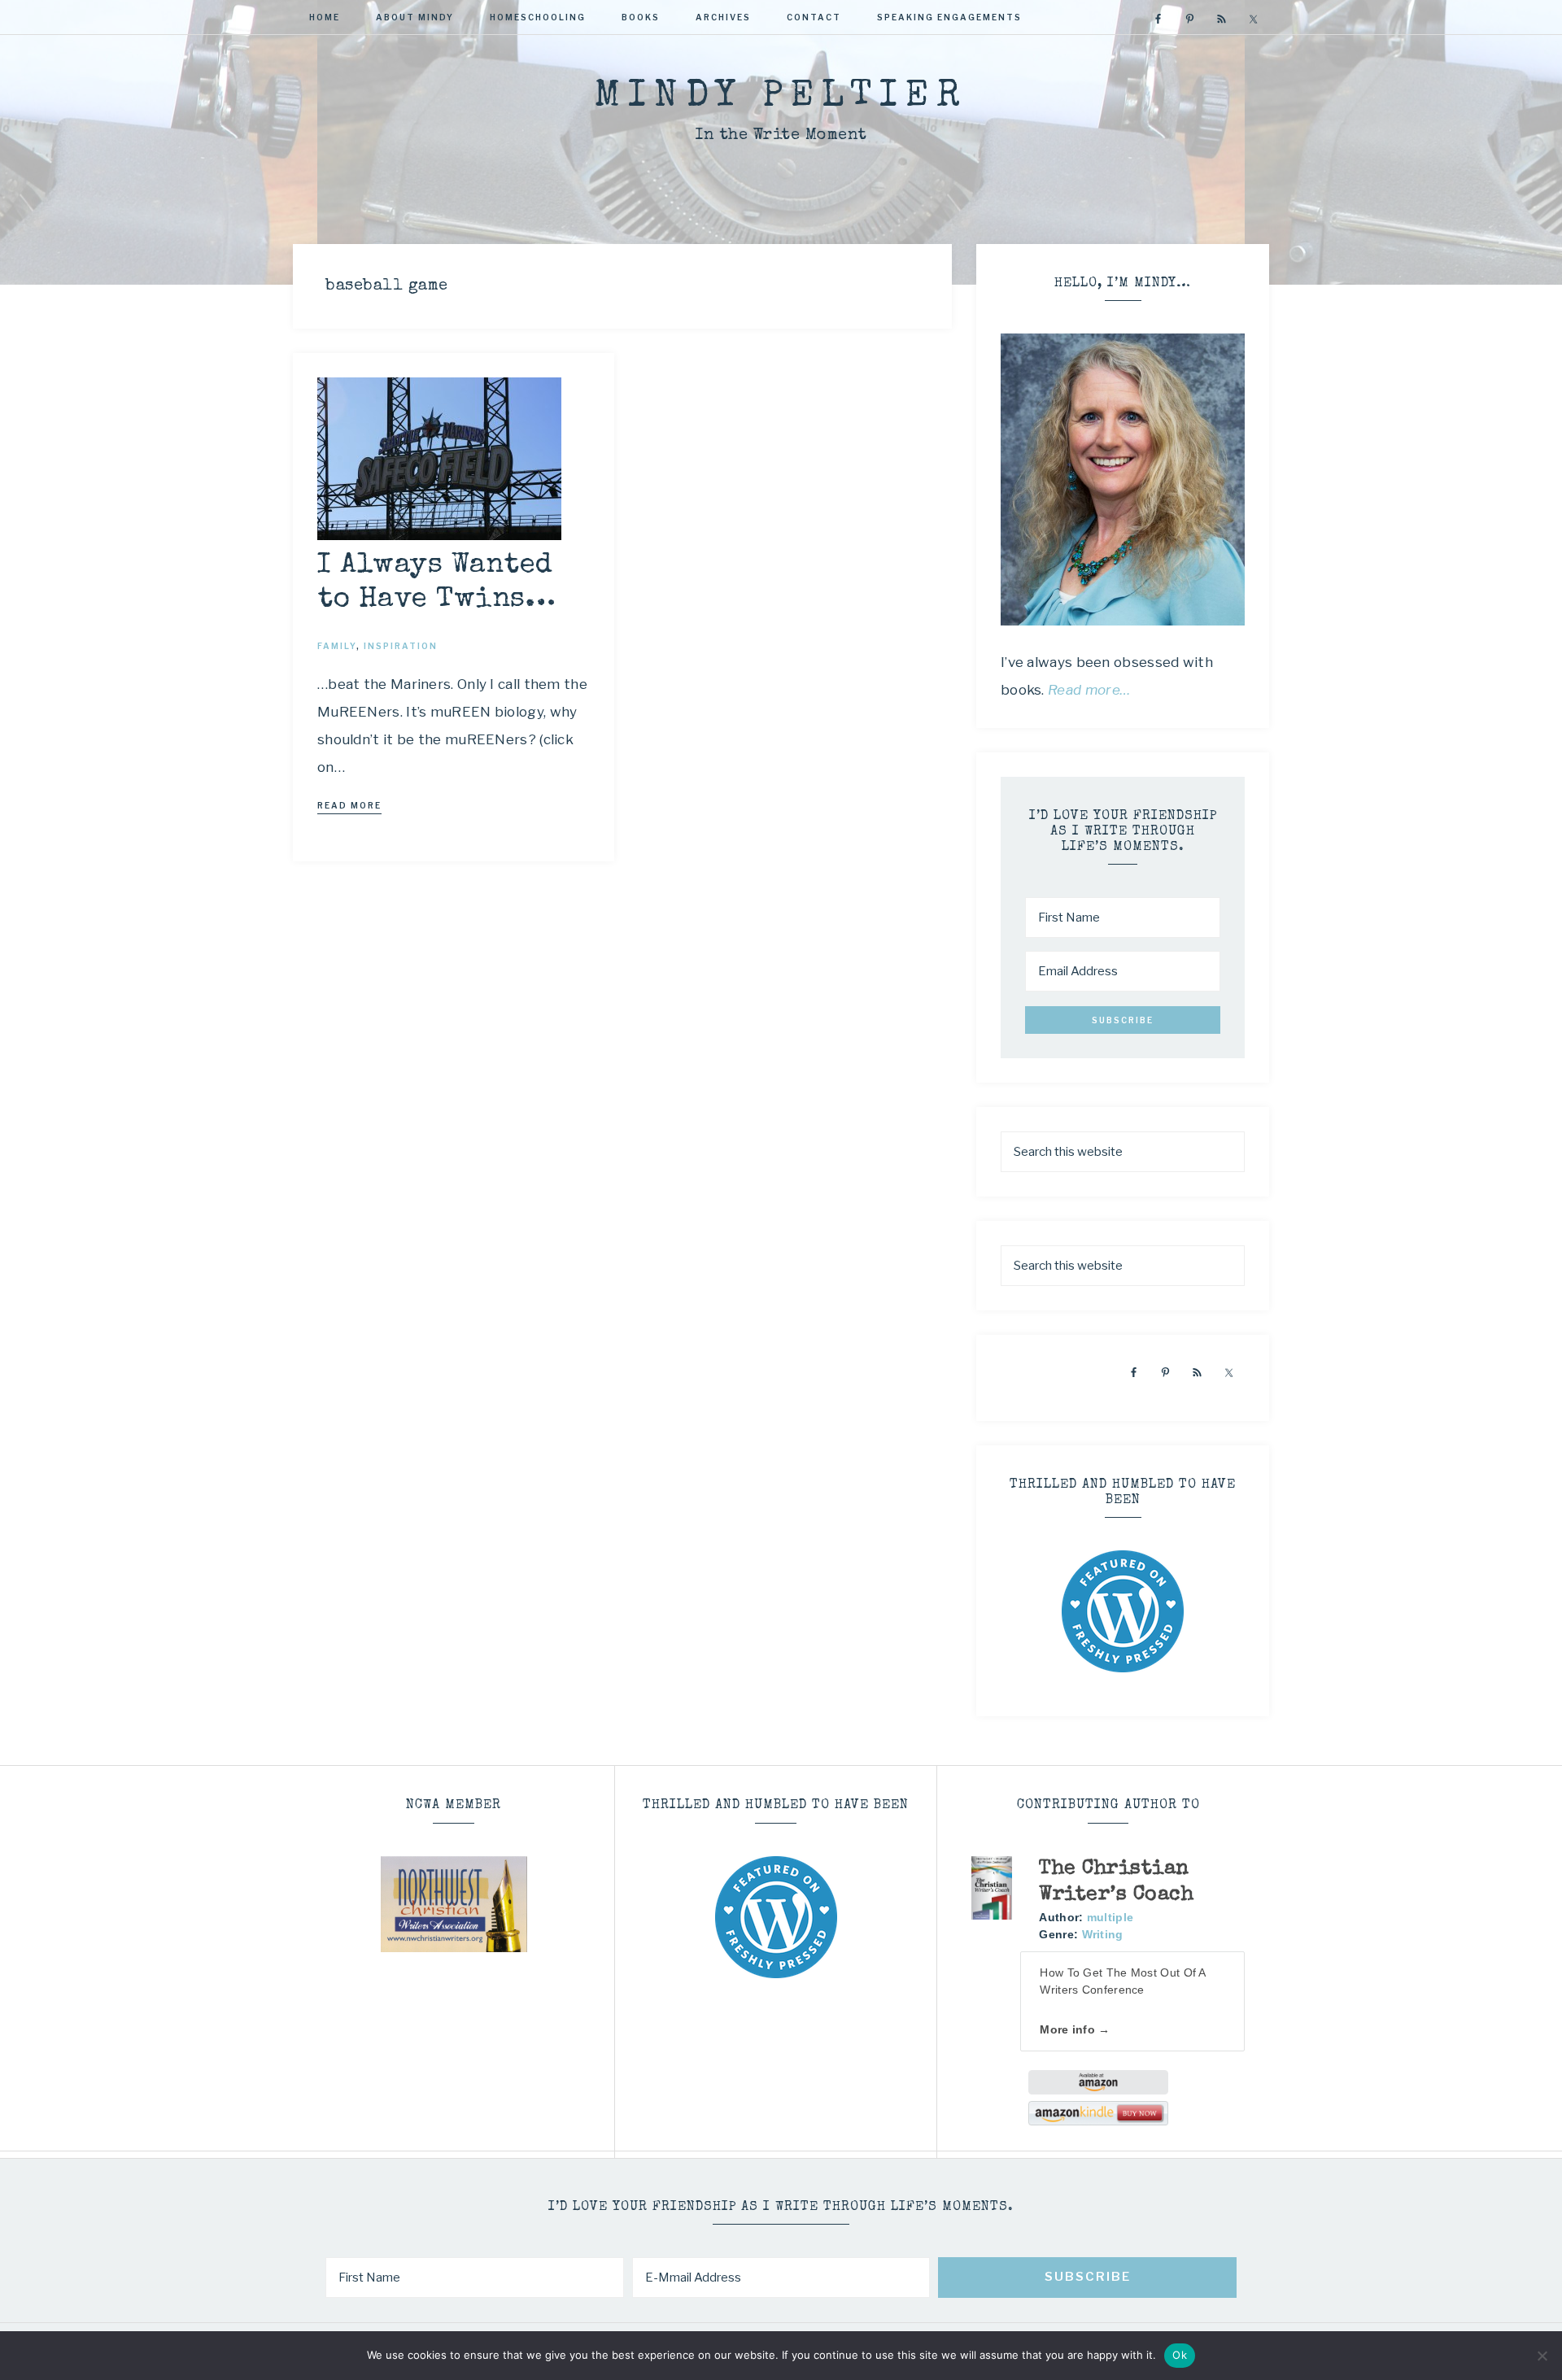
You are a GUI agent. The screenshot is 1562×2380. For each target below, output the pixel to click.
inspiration (401, 646)
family (337, 646)
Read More (349, 805)
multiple (1110, 1917)
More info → (1075, 2029)
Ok (1180, 2355)
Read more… (1089, 690)
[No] (1542, 2356)
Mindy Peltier (781, 97)
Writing (1103, 1934)
